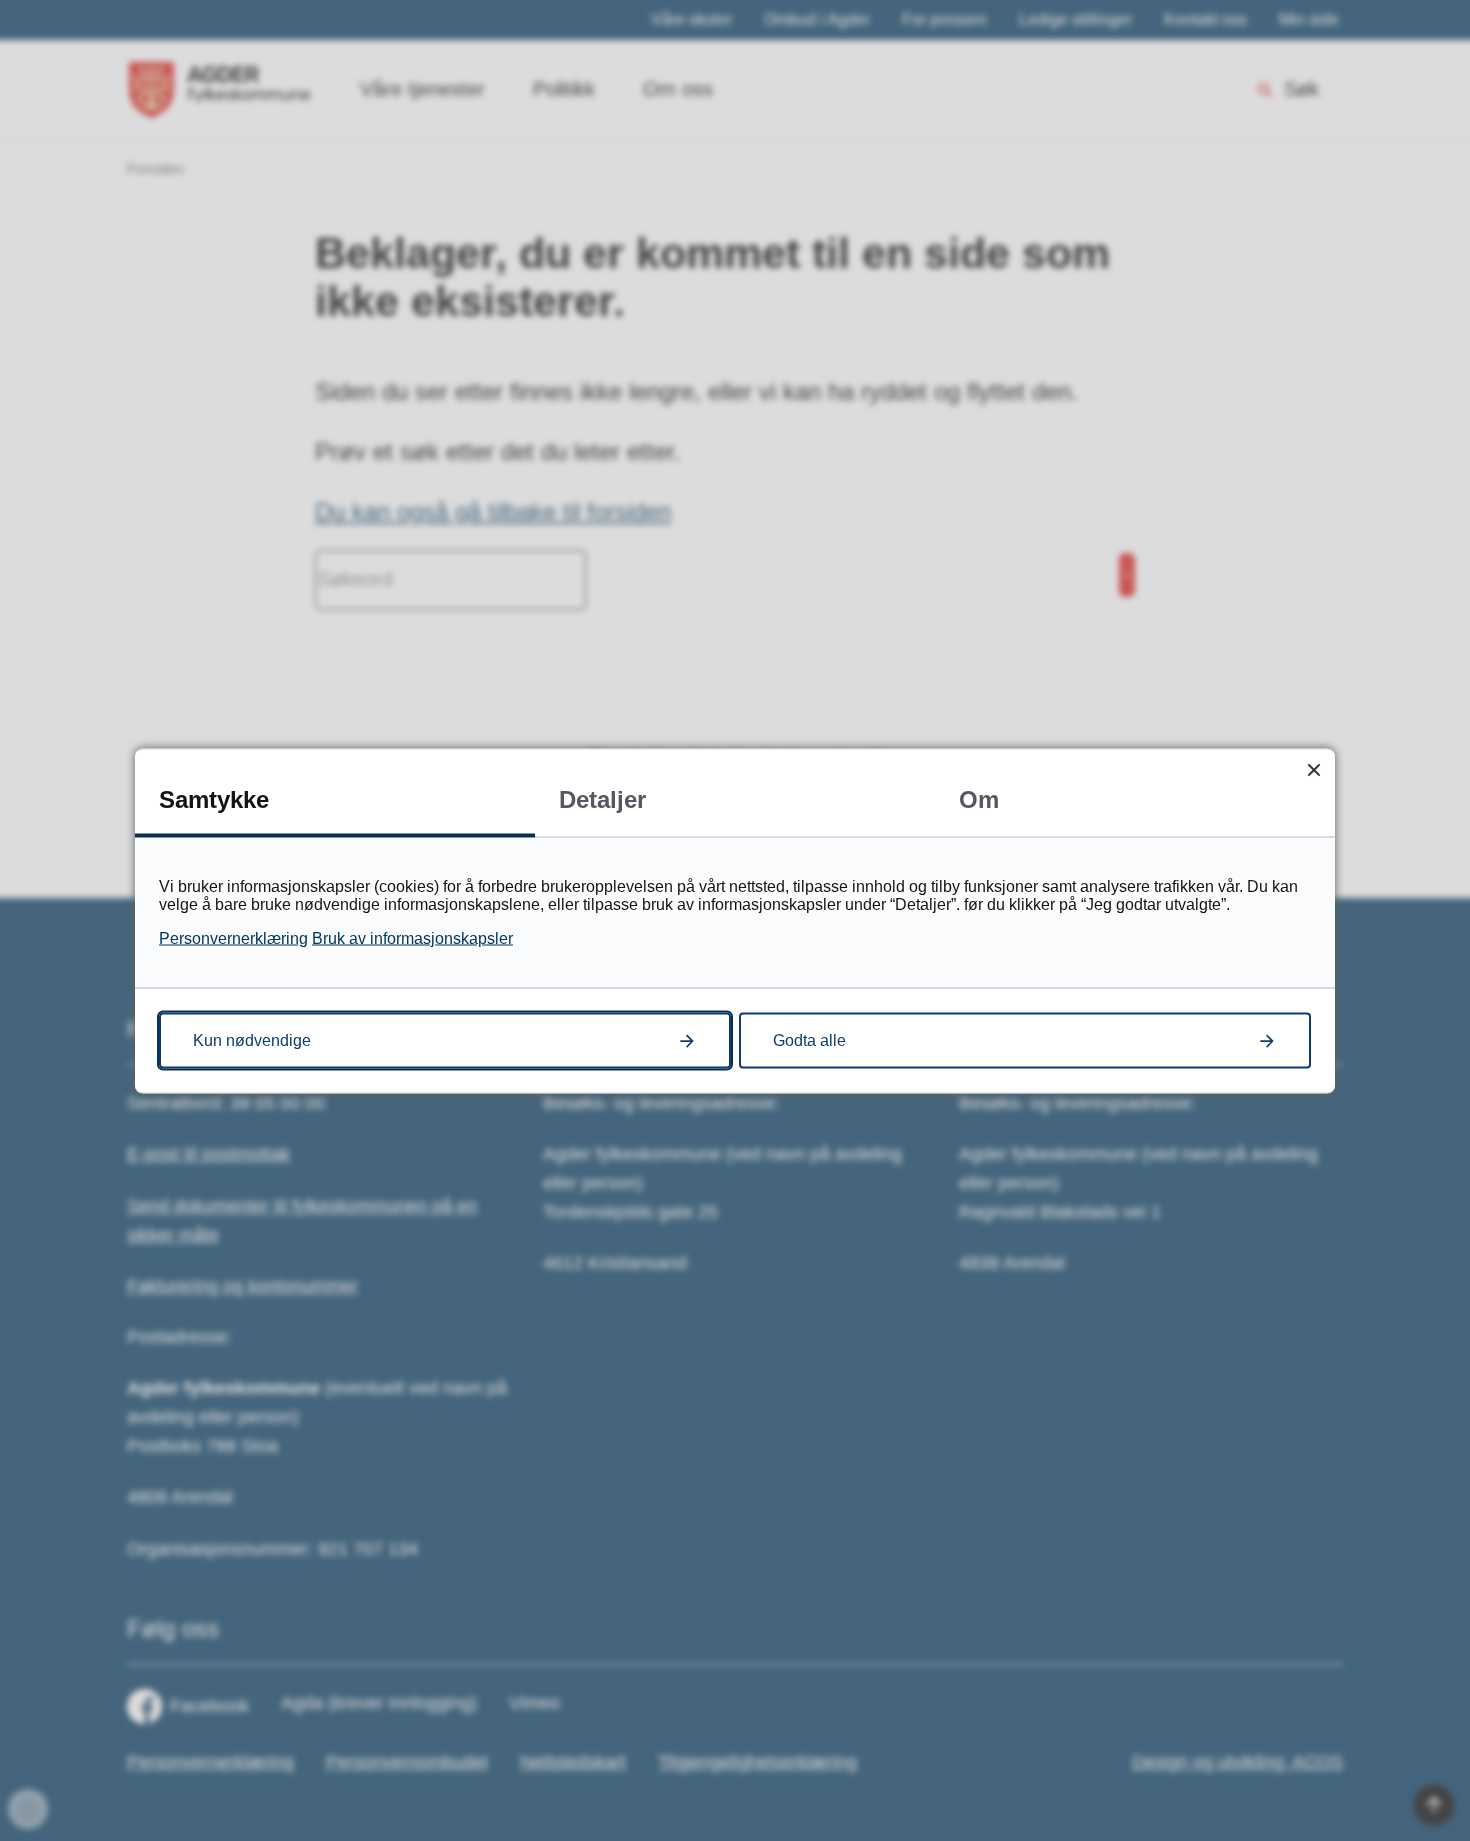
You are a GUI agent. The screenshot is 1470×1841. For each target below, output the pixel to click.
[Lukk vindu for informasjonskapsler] (1313, 769)
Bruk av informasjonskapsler (412, 937)
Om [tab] (979, 798)
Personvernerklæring (233, 937)
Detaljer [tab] (602, 798)
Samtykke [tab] (214, 798)
